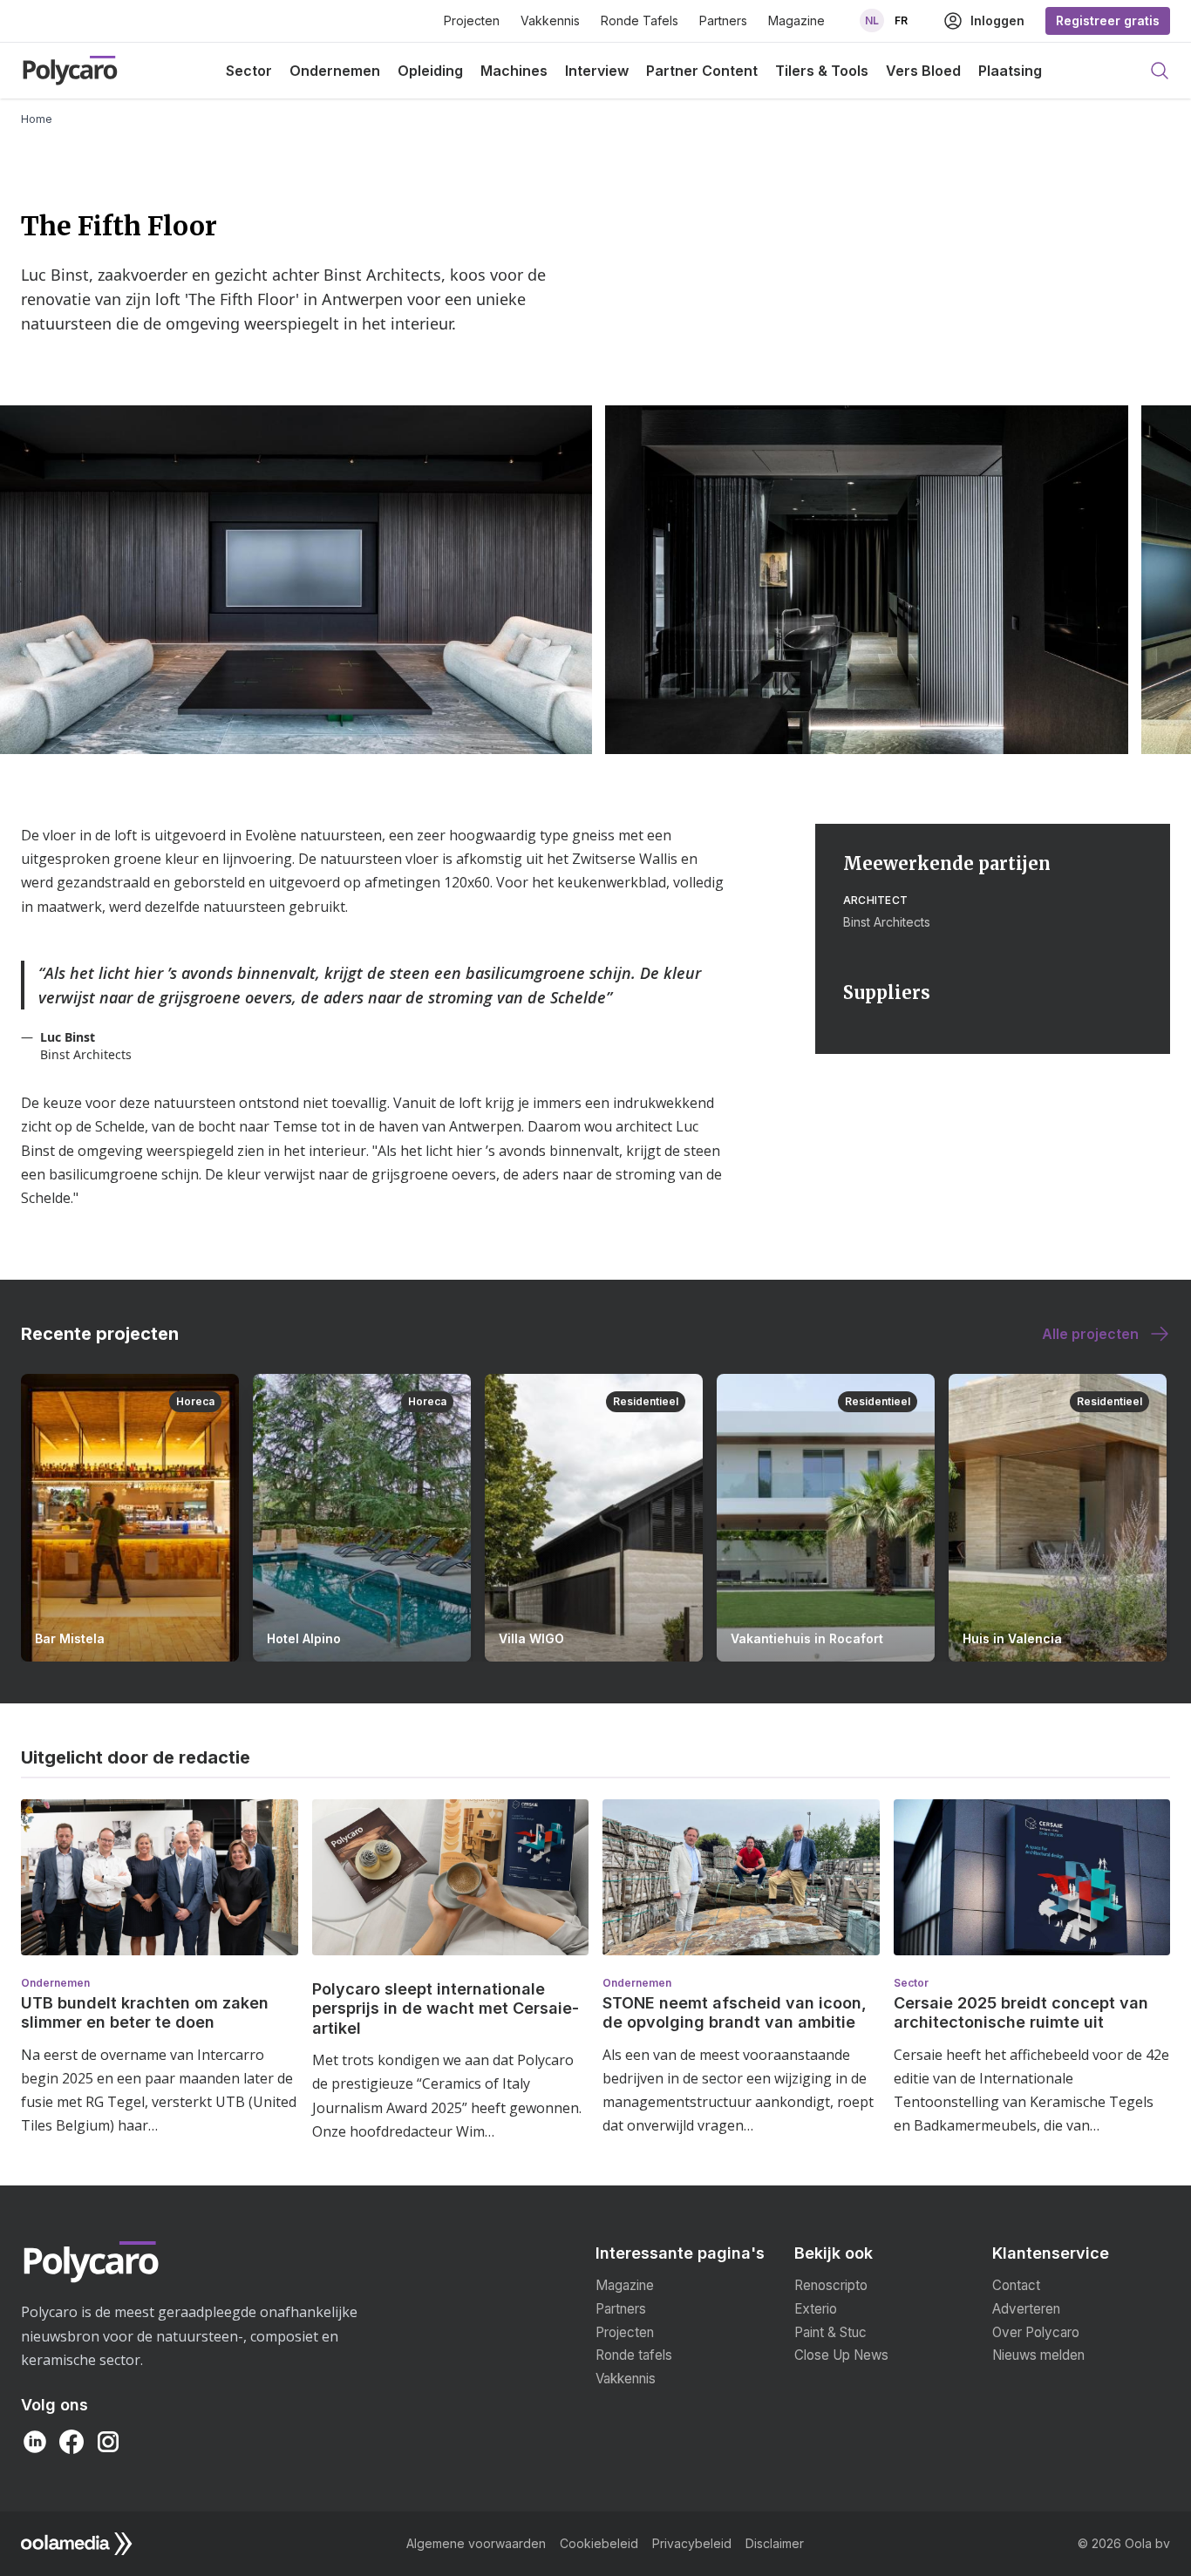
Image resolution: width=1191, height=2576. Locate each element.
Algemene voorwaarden (476, 2543)
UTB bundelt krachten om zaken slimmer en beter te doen (145, 2013)
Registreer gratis (1108, 20)
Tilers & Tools (822, 71)
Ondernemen (335, 71)
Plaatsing (1010, 71)
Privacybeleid (692, 2543)
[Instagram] (108, 2442)
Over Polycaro (1036, 2332)
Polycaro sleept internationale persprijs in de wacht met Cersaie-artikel (446, 2008)
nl (872, 20)
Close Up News (841, 2355)
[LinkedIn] (35, 2442)
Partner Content (702, 71)
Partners (723, 20)
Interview (597, 71)
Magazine (796, 20)
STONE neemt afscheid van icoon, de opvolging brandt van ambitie (735, 2013)
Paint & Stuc (830, 2332)
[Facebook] (71, 2442)
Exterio (816, 2309)
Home (37, 119)
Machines (514, 71)
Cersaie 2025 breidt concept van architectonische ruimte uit (1021, 2013)
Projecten (472, 20)
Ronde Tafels (640, 20)
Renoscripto (831, 2285)
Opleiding (430, 71)
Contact (1016, 2285)
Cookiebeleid (599, 2543)
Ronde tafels (634, 2355)
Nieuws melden (1038, 2355)
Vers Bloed (923, 71)
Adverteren (1026, 2309)
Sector (249, 71)
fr (901, 20)
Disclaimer (775, 2543)
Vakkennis (550, 20)
